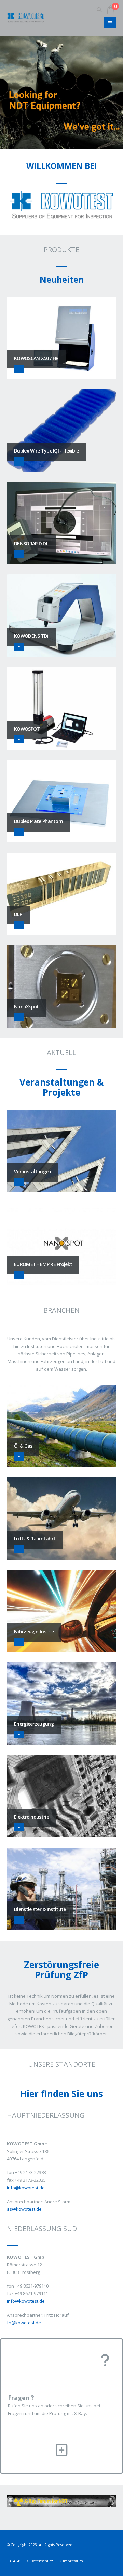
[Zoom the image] (61, 2499)
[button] (99, 10)
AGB (17, 2561)
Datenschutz (42, 2561)
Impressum (73, 2561)
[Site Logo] (26, 18)
